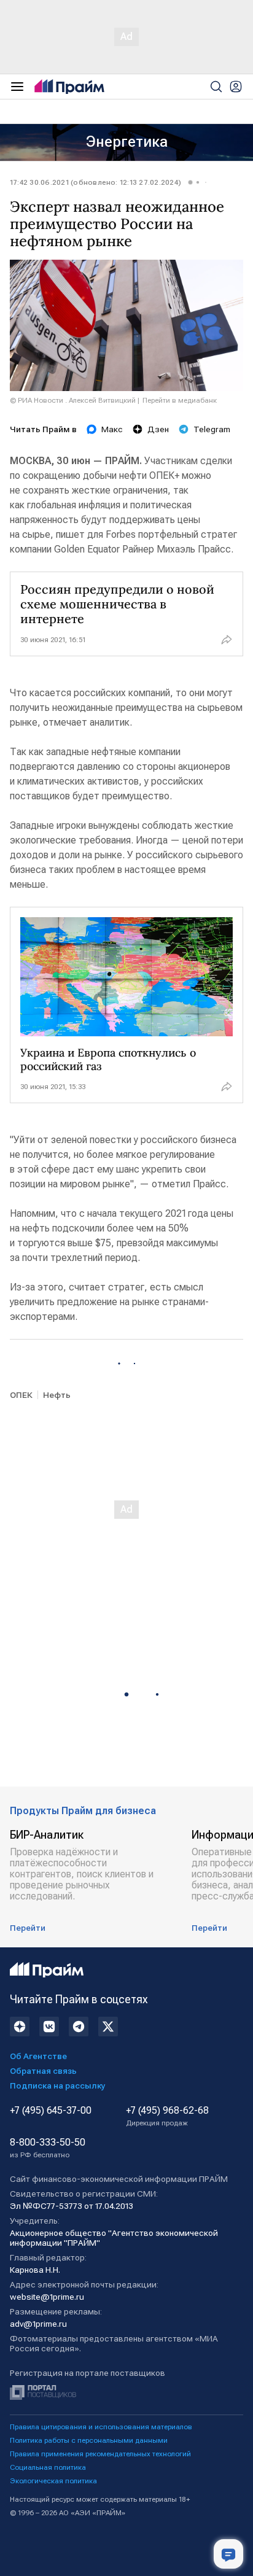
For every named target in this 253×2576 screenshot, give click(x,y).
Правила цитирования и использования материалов (101, 2427)
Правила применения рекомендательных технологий (100, 2454)
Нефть (57, 1395)
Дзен (158, 429)
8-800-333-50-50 (48, 2148)
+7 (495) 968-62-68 (167, 2116)
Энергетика (127, 142)
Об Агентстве (38, 2056)
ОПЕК (21, 1395)
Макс (112, 429)
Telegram (212, 429)
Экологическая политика (53, 2481)
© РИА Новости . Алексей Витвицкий (73, 400)
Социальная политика (48, 2467)
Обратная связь (43, 2071)
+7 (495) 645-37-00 (51, 2111)
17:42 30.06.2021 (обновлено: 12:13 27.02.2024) (95, 182)
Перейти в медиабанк (180, 400)
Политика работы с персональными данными (89, 2440)
